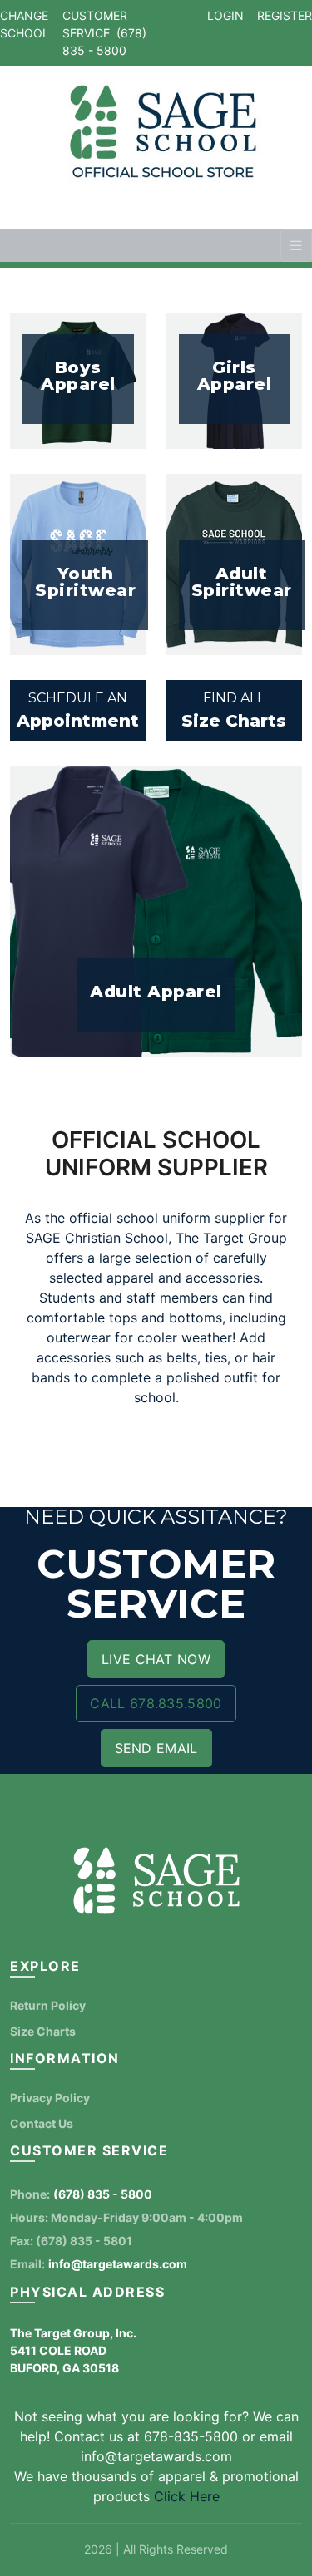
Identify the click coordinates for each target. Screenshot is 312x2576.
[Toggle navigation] (296, 246)
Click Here (187, 2496)
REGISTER (285, 15)
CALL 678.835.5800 (156, 1703)
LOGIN (225, 15)
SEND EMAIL (156, 1748)
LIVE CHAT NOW (156, 1659)
